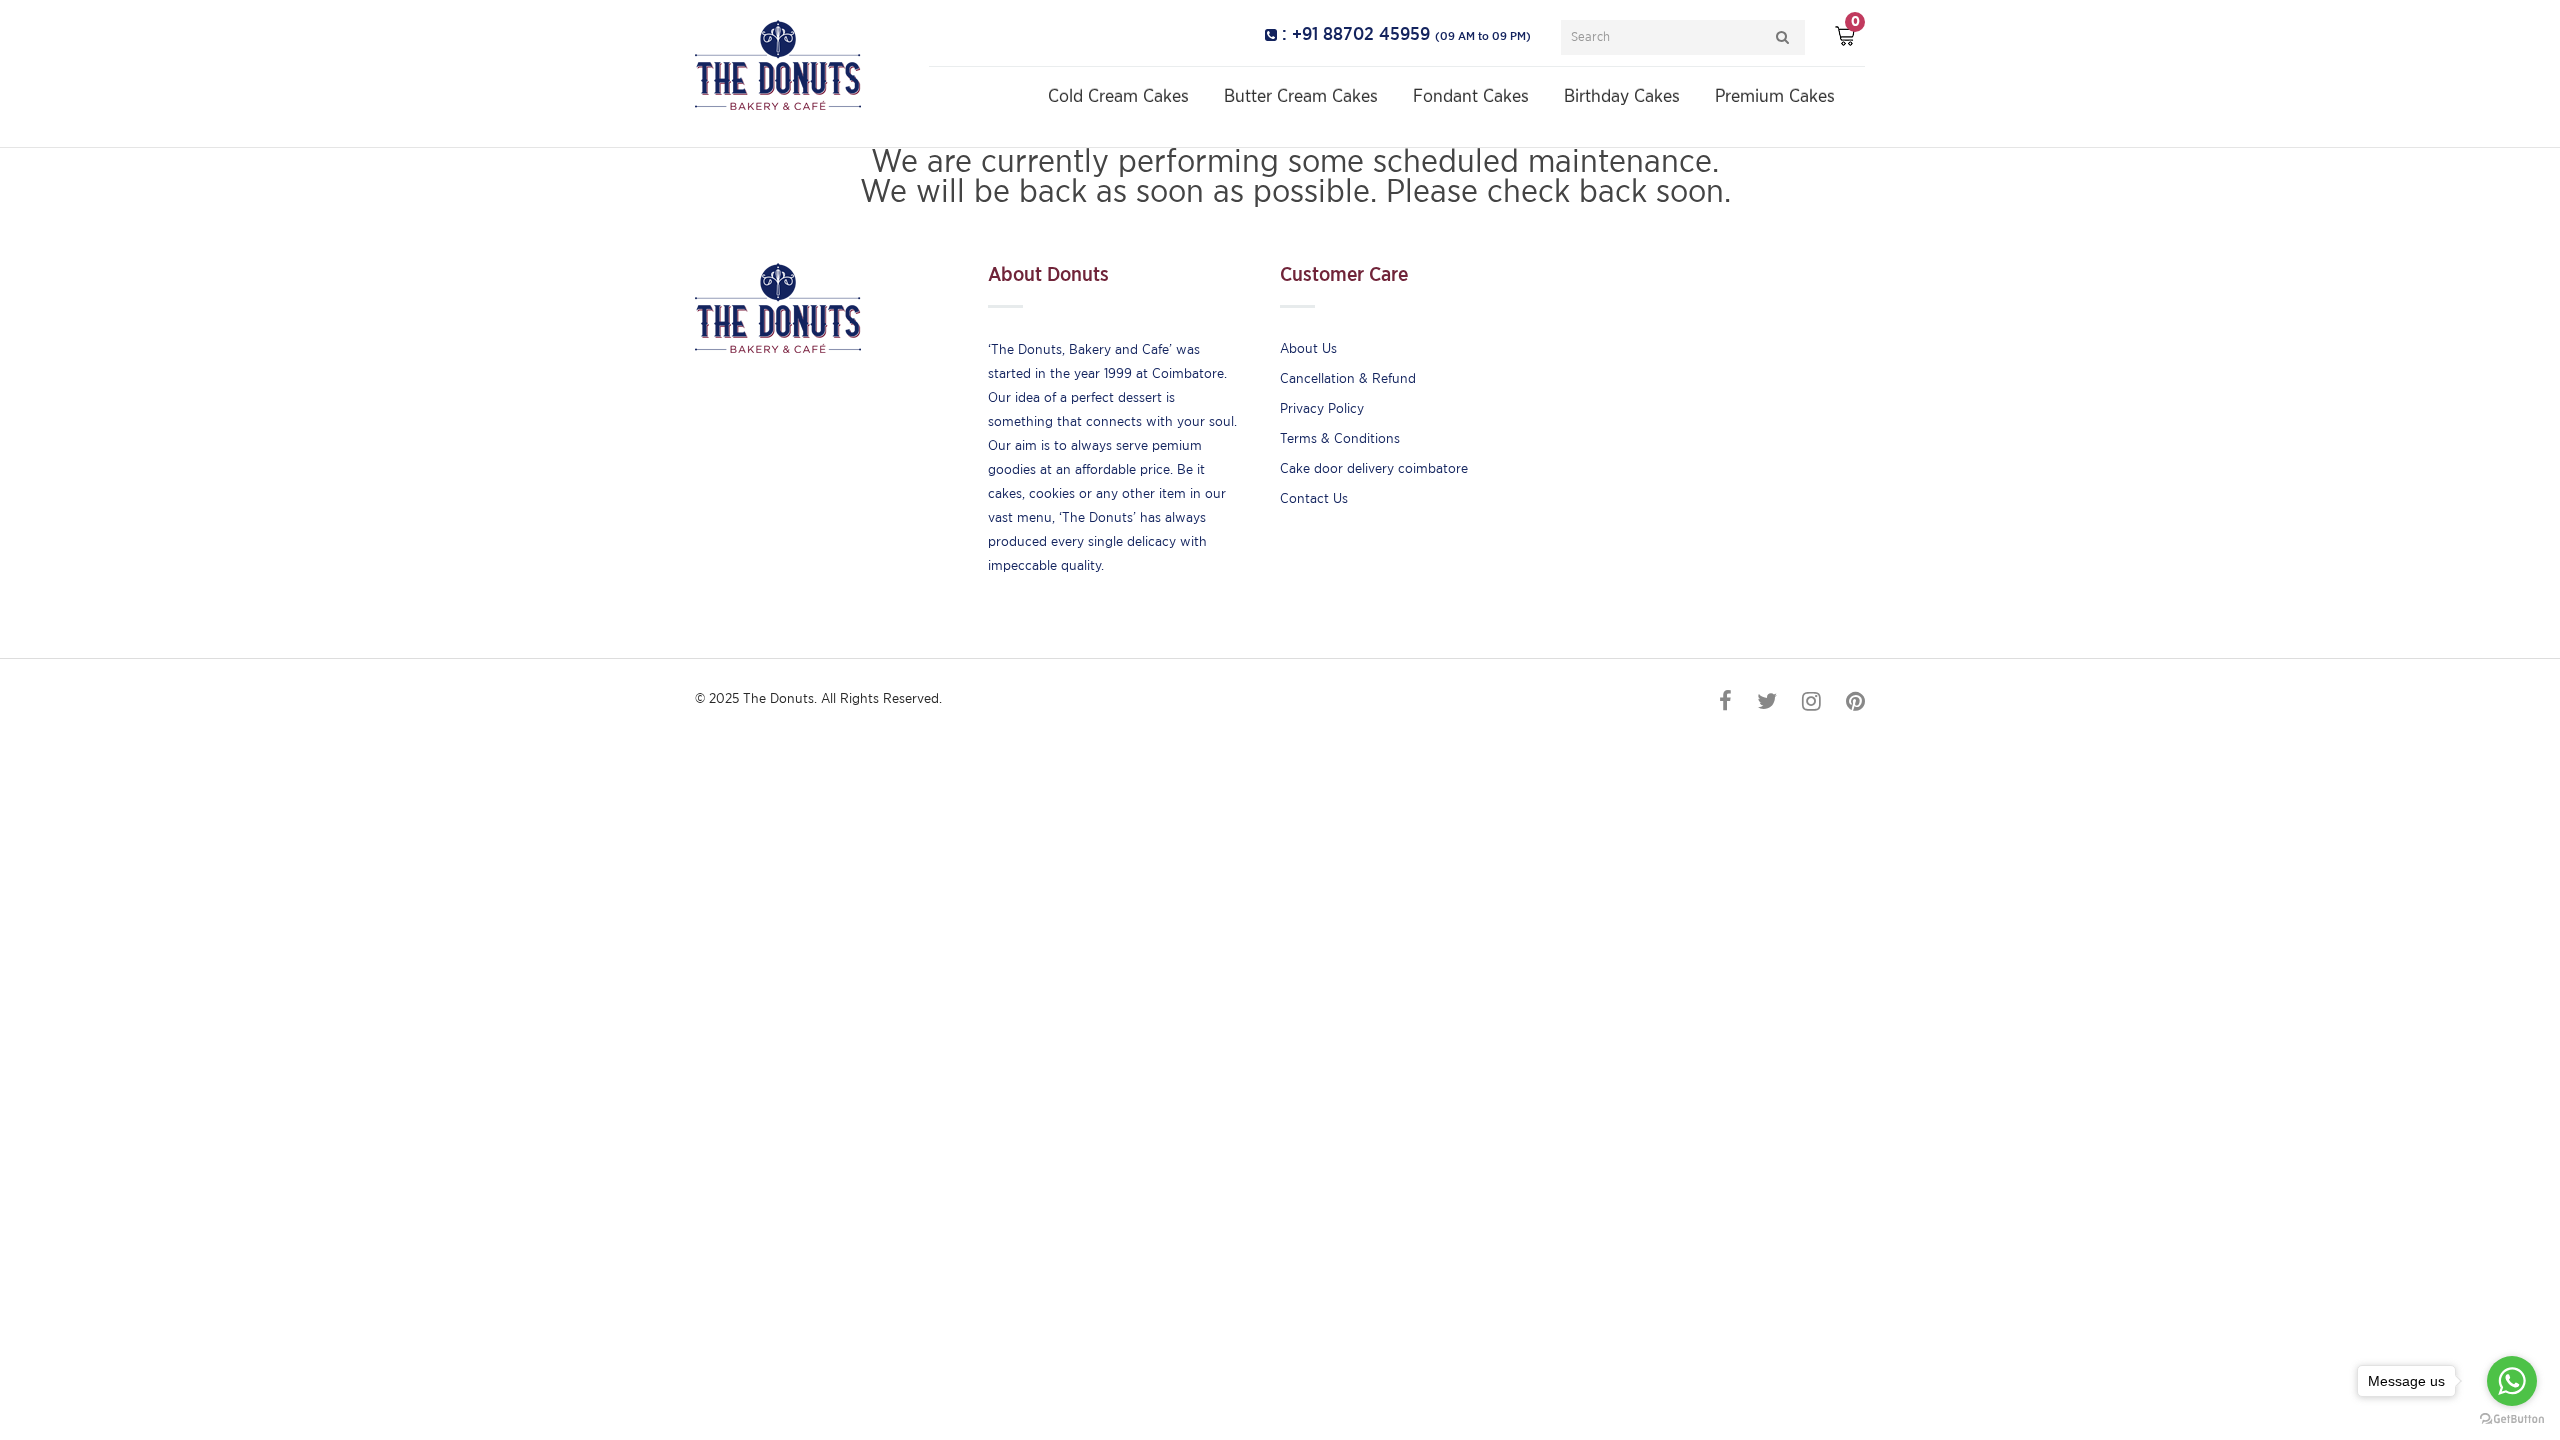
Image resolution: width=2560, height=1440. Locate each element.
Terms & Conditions (1340, 439)
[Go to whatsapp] (2512, 1381)
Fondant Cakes (1471, 97)
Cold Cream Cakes (1118, 97)
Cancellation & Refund (1348, 379)
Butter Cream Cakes (1301, 97)
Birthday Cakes (1622, 97)
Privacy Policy (1322, 409)
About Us (1308, 349)
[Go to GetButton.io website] (2512, 1419)
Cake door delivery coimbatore (1374, 469)
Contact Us (1314, 499)
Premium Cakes (1775, 97)
